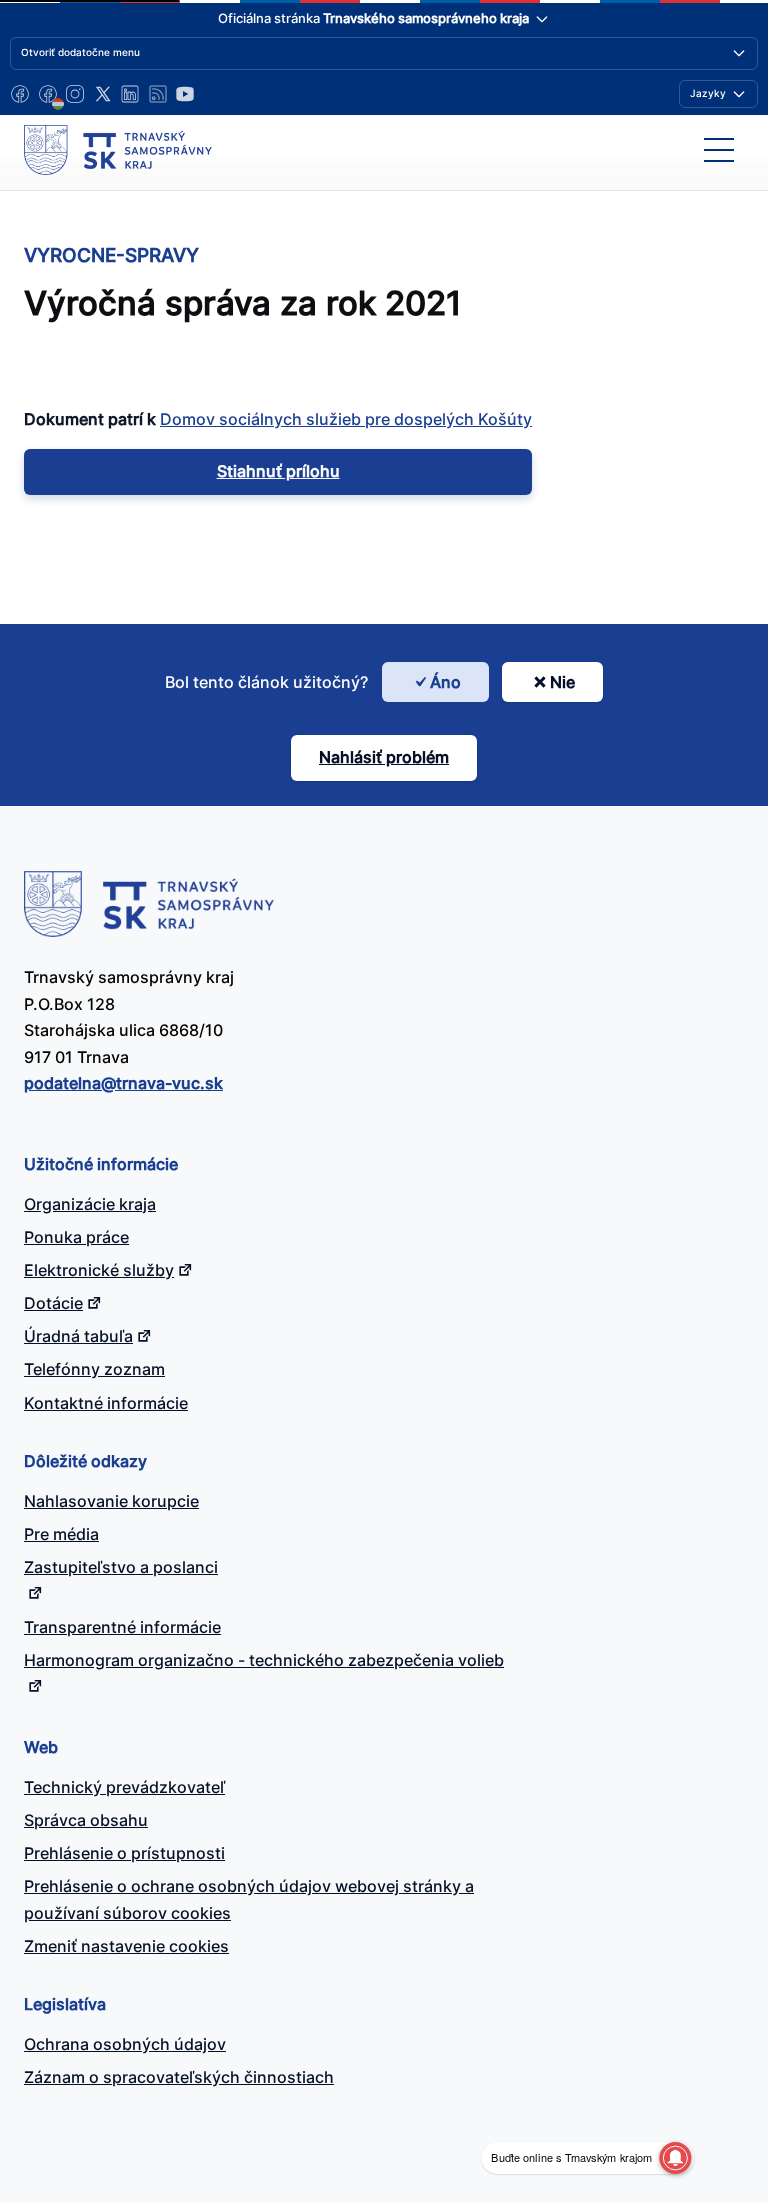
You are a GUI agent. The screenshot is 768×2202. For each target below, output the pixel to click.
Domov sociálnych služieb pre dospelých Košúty (346, 419)
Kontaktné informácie (106, 1403)
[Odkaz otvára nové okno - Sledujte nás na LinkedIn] (130, 94)
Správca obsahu (86, 1820)
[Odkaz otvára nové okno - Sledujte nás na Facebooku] (20, 94)
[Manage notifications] (675, 2158)
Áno (445, 682)
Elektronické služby (99, 1270)
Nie (562, 682)
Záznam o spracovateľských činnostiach (179, 2077)
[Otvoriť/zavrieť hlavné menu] (719, 150)
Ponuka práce (76, 1237)
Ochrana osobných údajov (125, 2044)
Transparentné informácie (122, 1627)
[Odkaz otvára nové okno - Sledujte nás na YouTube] (185, 94)
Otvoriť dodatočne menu (80, 52)
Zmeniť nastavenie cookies (126, 1946)
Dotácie (53, 1303)
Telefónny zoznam (94, 1369)
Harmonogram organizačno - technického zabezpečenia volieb (264, 1660)
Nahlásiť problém (384, 757)
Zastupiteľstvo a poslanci (121, 1567)
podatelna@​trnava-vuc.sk (123, 1083)
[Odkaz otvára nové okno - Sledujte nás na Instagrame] (75, 94)
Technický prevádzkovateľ (124, 1787)
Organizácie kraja (90, 1204)
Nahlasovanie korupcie (111, 1501)
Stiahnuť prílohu (278, 471)
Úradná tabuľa (78, 1336)
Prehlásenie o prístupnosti (124, 1853)
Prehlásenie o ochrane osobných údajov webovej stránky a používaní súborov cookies (249, 1899)
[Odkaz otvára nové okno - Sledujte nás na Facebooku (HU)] (48, 94)
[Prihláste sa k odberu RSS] (158, 94)
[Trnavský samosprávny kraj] (118, 150)
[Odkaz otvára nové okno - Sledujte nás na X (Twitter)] (103, 94)
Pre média (61, 1534)
